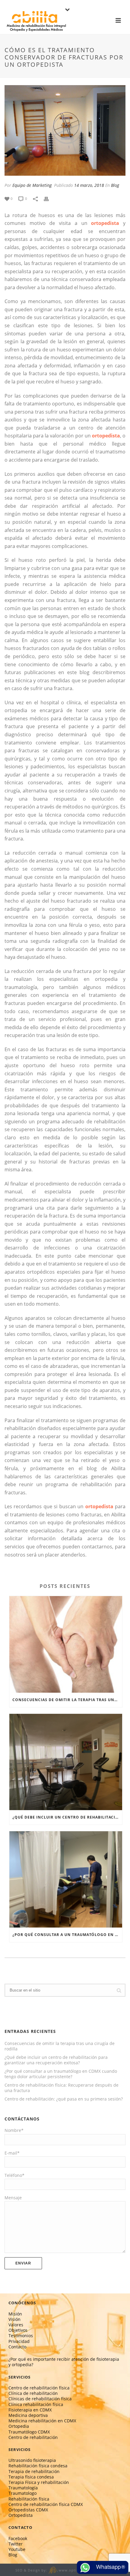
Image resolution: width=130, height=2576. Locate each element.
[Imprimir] (49, 198)
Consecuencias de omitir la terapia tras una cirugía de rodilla (67, 1700)
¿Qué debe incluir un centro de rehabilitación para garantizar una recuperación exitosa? (67, 1817)
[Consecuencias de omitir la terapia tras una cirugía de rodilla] (66, 1644)
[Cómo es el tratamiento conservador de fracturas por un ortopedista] (65, 130)
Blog (115, 185)
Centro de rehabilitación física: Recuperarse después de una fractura (62, 2088)
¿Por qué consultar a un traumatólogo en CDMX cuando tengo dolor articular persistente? (67, 1935)
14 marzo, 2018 (89, 185)
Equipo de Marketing (32, 185)
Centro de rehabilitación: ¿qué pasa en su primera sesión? (64, 2099)
